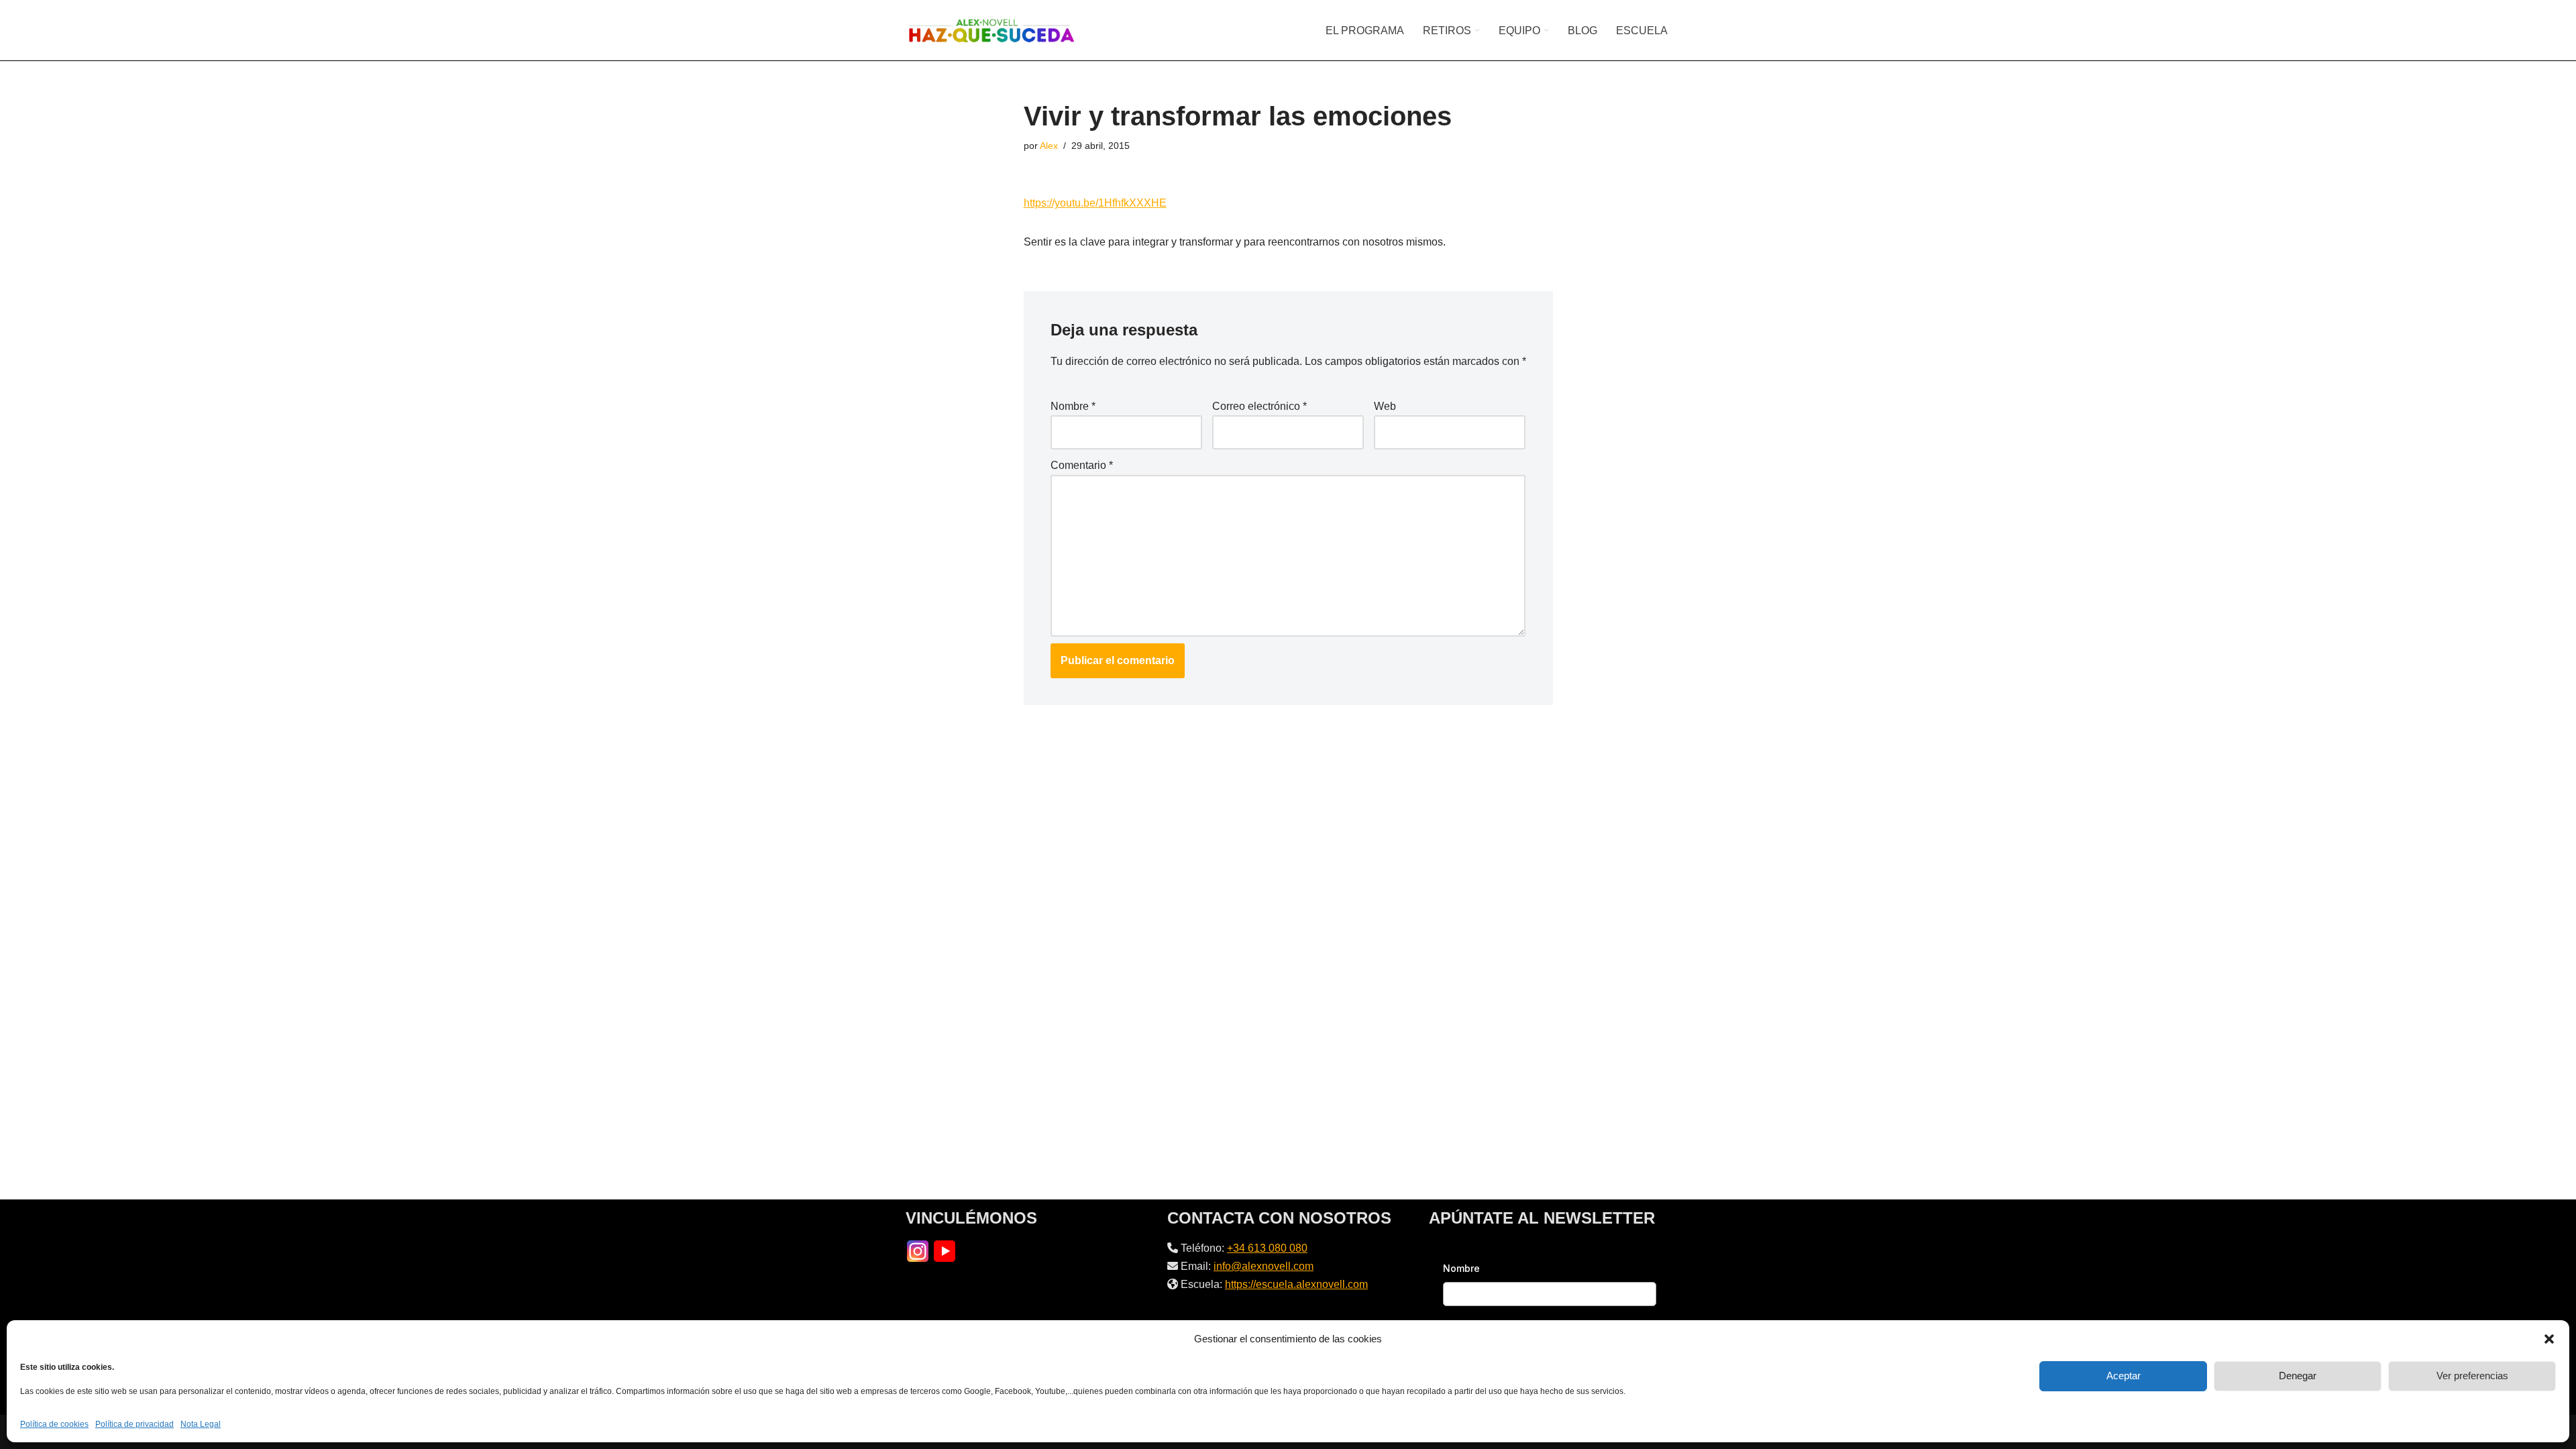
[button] (2549, 1339)
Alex (1049, 146)
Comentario (1082, 465)
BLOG (1582, 31)
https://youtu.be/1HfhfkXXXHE (1095, 203)
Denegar (2298, 1376)
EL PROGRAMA (1365, 31)
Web (1385, 406)
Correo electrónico (1259, 406)
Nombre (1073, 406)
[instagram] (918, 1250)
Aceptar (2124, 1376)
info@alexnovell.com (1264, 1266)
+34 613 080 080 (1267, 1248)
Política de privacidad (135, 1424)
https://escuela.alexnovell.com (1296, 1284)
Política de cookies (54, 1424)
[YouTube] (945, 1250)
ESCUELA (1642, 31)
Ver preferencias (2472, 1376)
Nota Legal (201, 1424)
